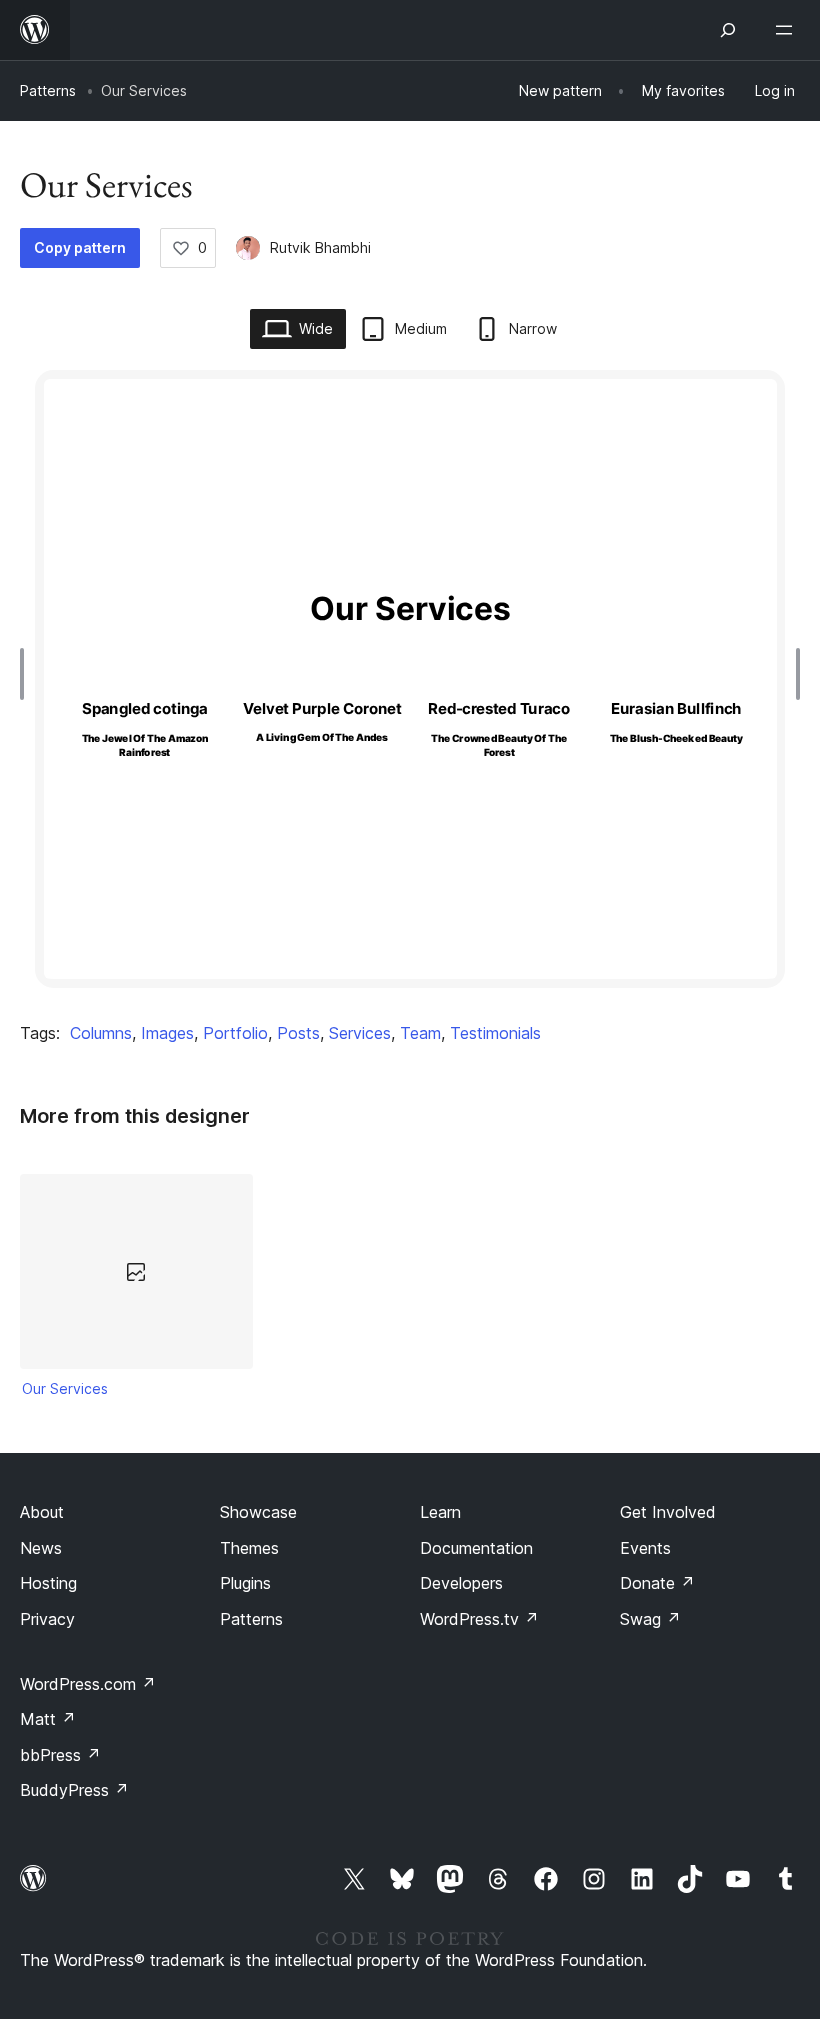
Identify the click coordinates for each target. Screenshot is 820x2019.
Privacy (47, 1619)
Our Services (65, 1388)
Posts (298, 1033)
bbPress (60, 1755)
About (42, 1512)
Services (360, 1033)
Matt (48, 1719)
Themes (249, 1548)
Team (420, 1033)
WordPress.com (88, 1684)
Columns (101, 1033)
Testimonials (495, 1033)
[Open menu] (788, 30)
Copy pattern (80, 247)
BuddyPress (74, 1790)
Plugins (245, 1583)
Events (645, 1548)
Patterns (48, 90)
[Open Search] (728, 30)
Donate (657, 1583)
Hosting (48, 1583)
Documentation (476, 1548)
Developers (461, 1583)
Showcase (258, 1512)
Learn (440, 1512)
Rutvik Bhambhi (320, 247)
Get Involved (668, 1512)
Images (167, 1033)
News (41, 1548)
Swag (650, 1619)
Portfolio (235, 1033)
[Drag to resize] (27, 674)
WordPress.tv (479, 1619)
